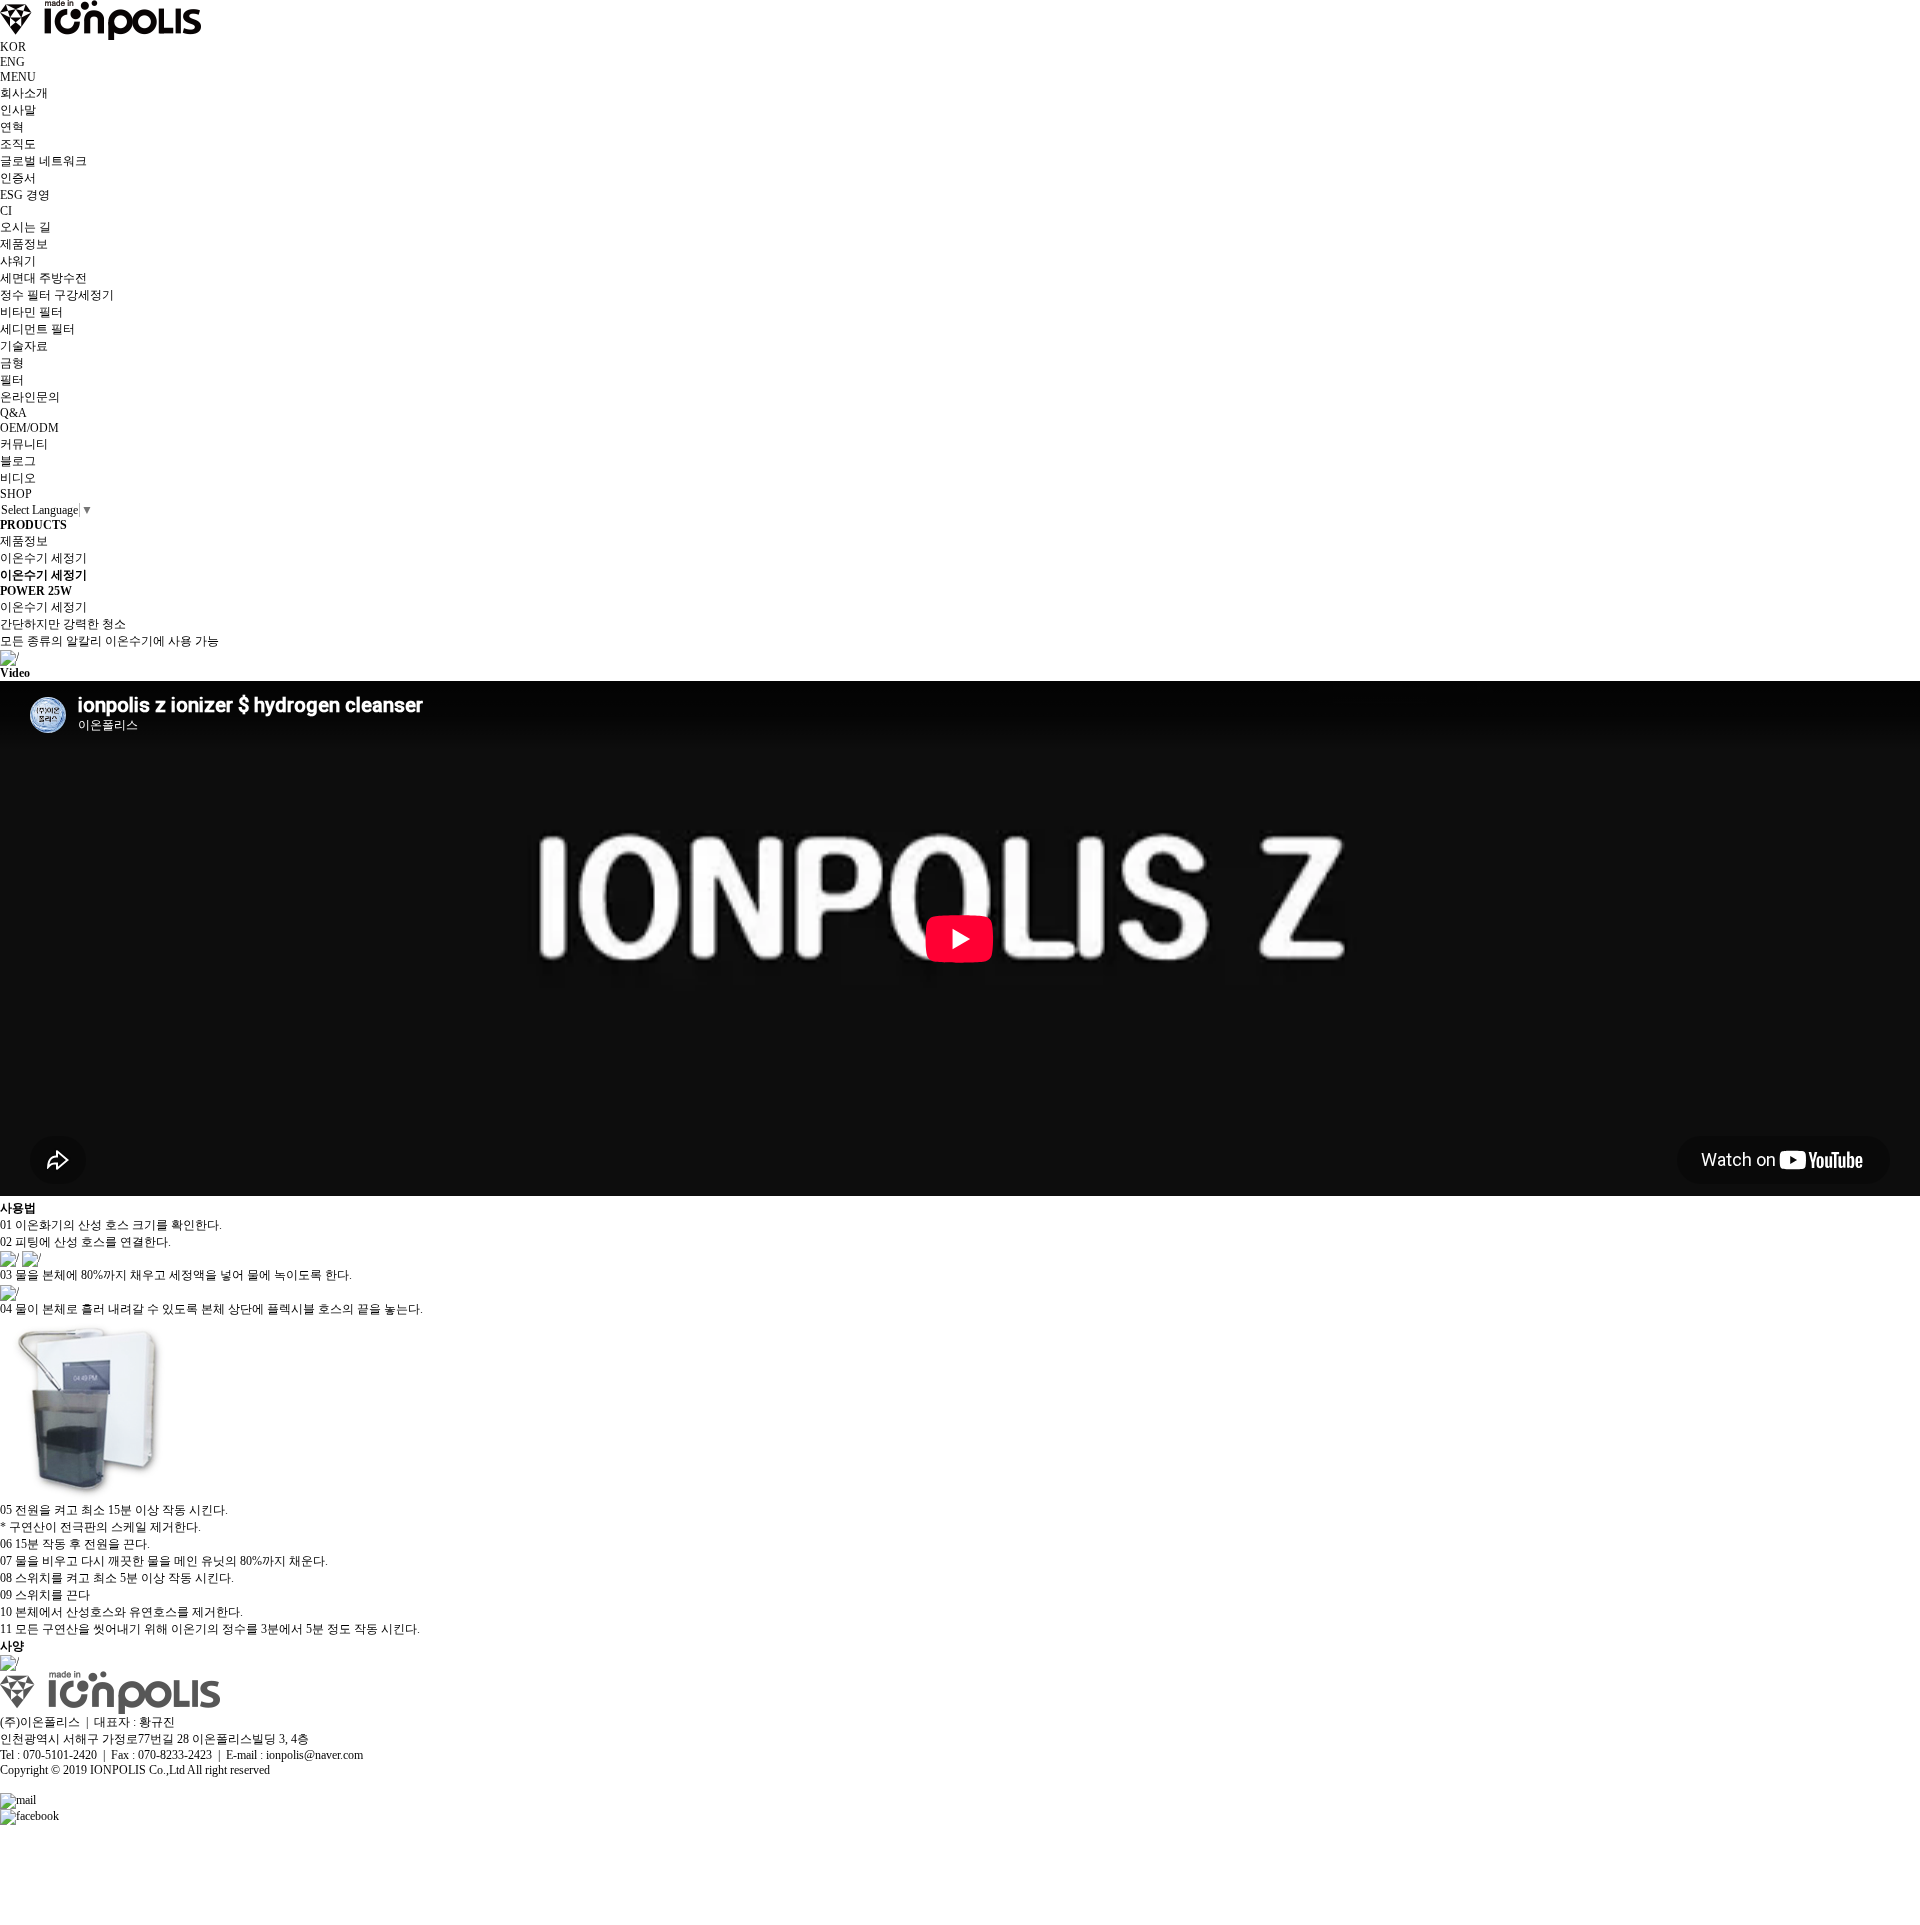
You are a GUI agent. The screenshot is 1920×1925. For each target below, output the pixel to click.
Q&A (13, 413)
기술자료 (24, 346)
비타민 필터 (31, 312)
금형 (12, 363)
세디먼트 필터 (37, 329)
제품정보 (24, 244)
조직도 (18, 144)
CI (6, 211)
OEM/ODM (29, 428)
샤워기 (18, 261)
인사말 (18, 110)
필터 (12, 380)
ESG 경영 (25, 195)
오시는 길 (25, 227)
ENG (12, 62)
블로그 (18, 461)
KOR (13, 47)
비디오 (18, 478)
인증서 (18, 178)
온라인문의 (30, 397)
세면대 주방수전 (43, 278)
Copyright (24, 1770)
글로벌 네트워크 (43, 161)
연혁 (12, 127)
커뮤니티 (24, 444)
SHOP (16, 494)
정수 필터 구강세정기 (57, 295)
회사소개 (24, 93)
